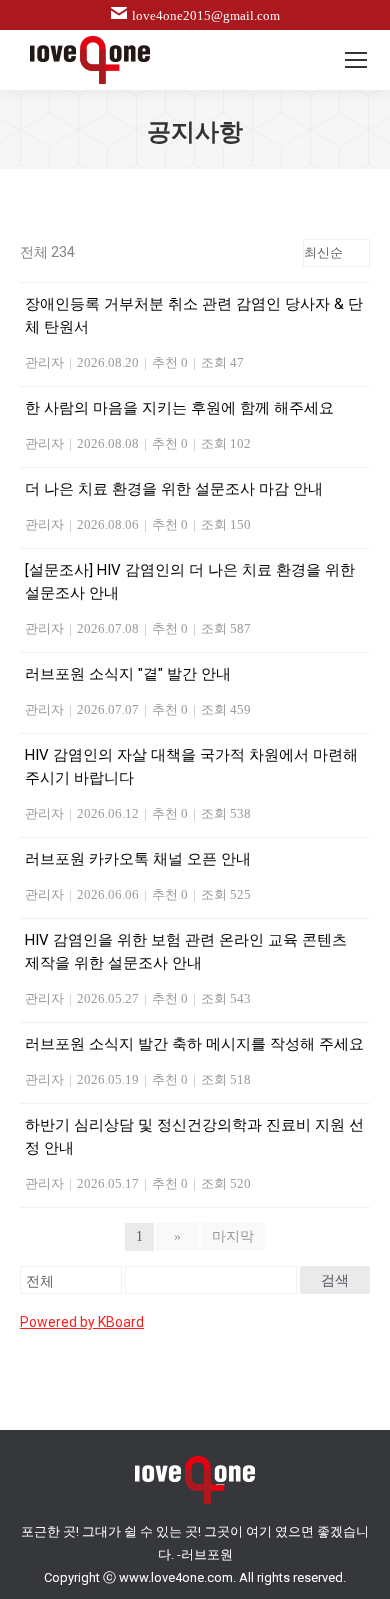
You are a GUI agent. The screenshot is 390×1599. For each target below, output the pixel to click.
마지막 (233, 1236)
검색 (335, 1280)
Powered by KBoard (82, 1322)
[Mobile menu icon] (356, 60)
